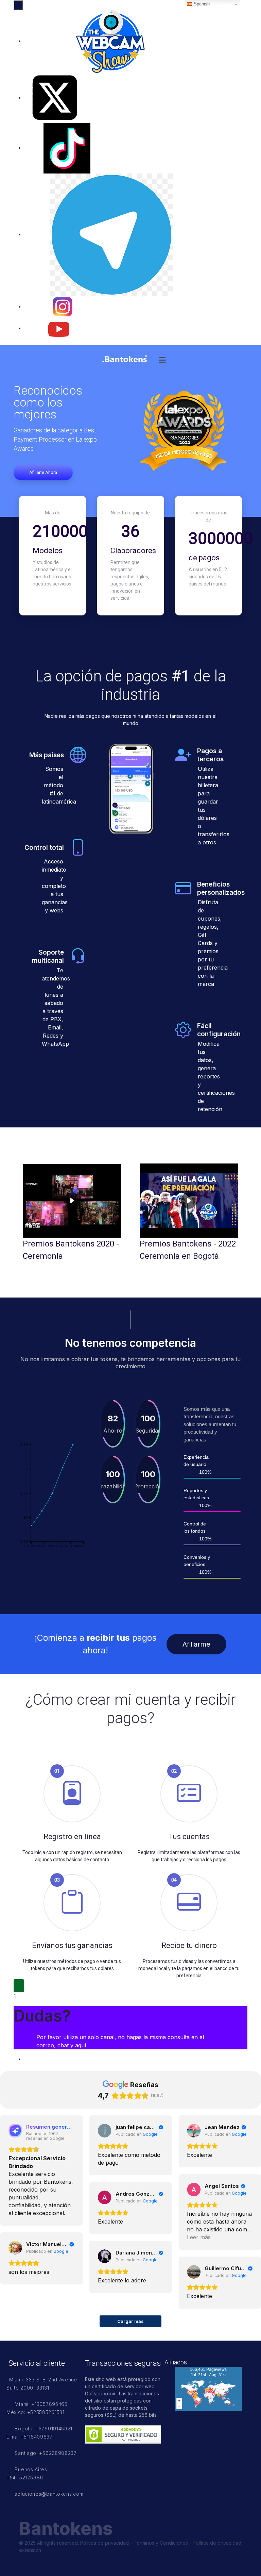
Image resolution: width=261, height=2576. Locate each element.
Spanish (201, 4)
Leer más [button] (199, 2237)
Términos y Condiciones (161, 2543)
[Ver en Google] (105, 2131)
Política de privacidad (105, 2543)
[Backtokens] (125, 359)
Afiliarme (196, 1644)
